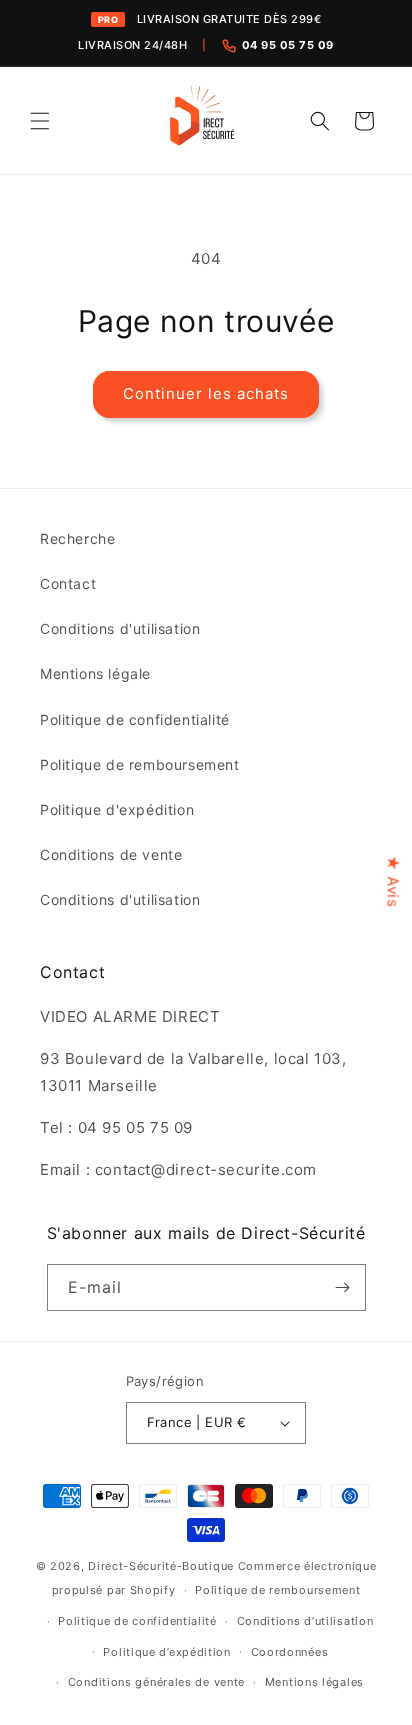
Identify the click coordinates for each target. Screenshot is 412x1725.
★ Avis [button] (393, 881)
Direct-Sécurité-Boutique (161, 1566)
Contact (68, 583)
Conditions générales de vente (156, 1682)
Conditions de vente (111, 854)
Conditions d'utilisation (120, 628)
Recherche (77, 538)
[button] (40, 121)
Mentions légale (95, 673)
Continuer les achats (206, 393)
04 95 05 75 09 (288, 45)
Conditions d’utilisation (305, 1621)
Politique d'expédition (117, 809)
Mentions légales (314, 1682)
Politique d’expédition (166, 1652)
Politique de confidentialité (135, 719)
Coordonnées (290, 1652)
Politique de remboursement (140, 764)
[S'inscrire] (343, 1287)
